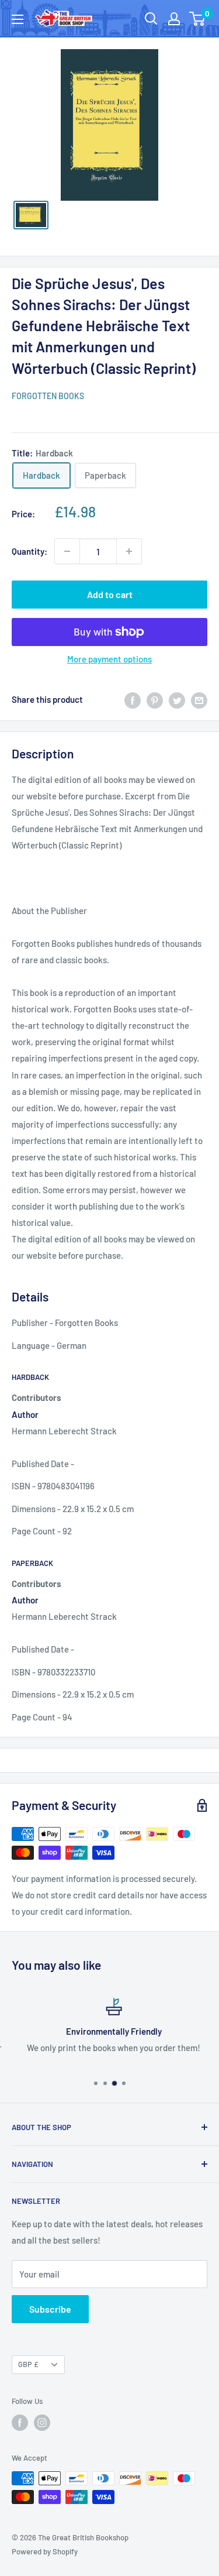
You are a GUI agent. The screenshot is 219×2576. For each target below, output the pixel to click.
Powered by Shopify (45, 2551)
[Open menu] (18, 19)
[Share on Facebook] (133, 699)
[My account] (174, 19)
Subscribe (50, 2309)
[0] (198, 19)
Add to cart (110, 594)
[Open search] (151, 19)
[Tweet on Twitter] (177, 699)
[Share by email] (199, 699)
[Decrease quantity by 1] (67, 551)
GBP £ (28, 2364)
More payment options (109, 659)
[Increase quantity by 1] (129, 551)
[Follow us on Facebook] (20, 2423)
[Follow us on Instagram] (42, 2423)
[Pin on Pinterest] (155, 699)
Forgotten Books (48, 396)
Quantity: (29, 551)
